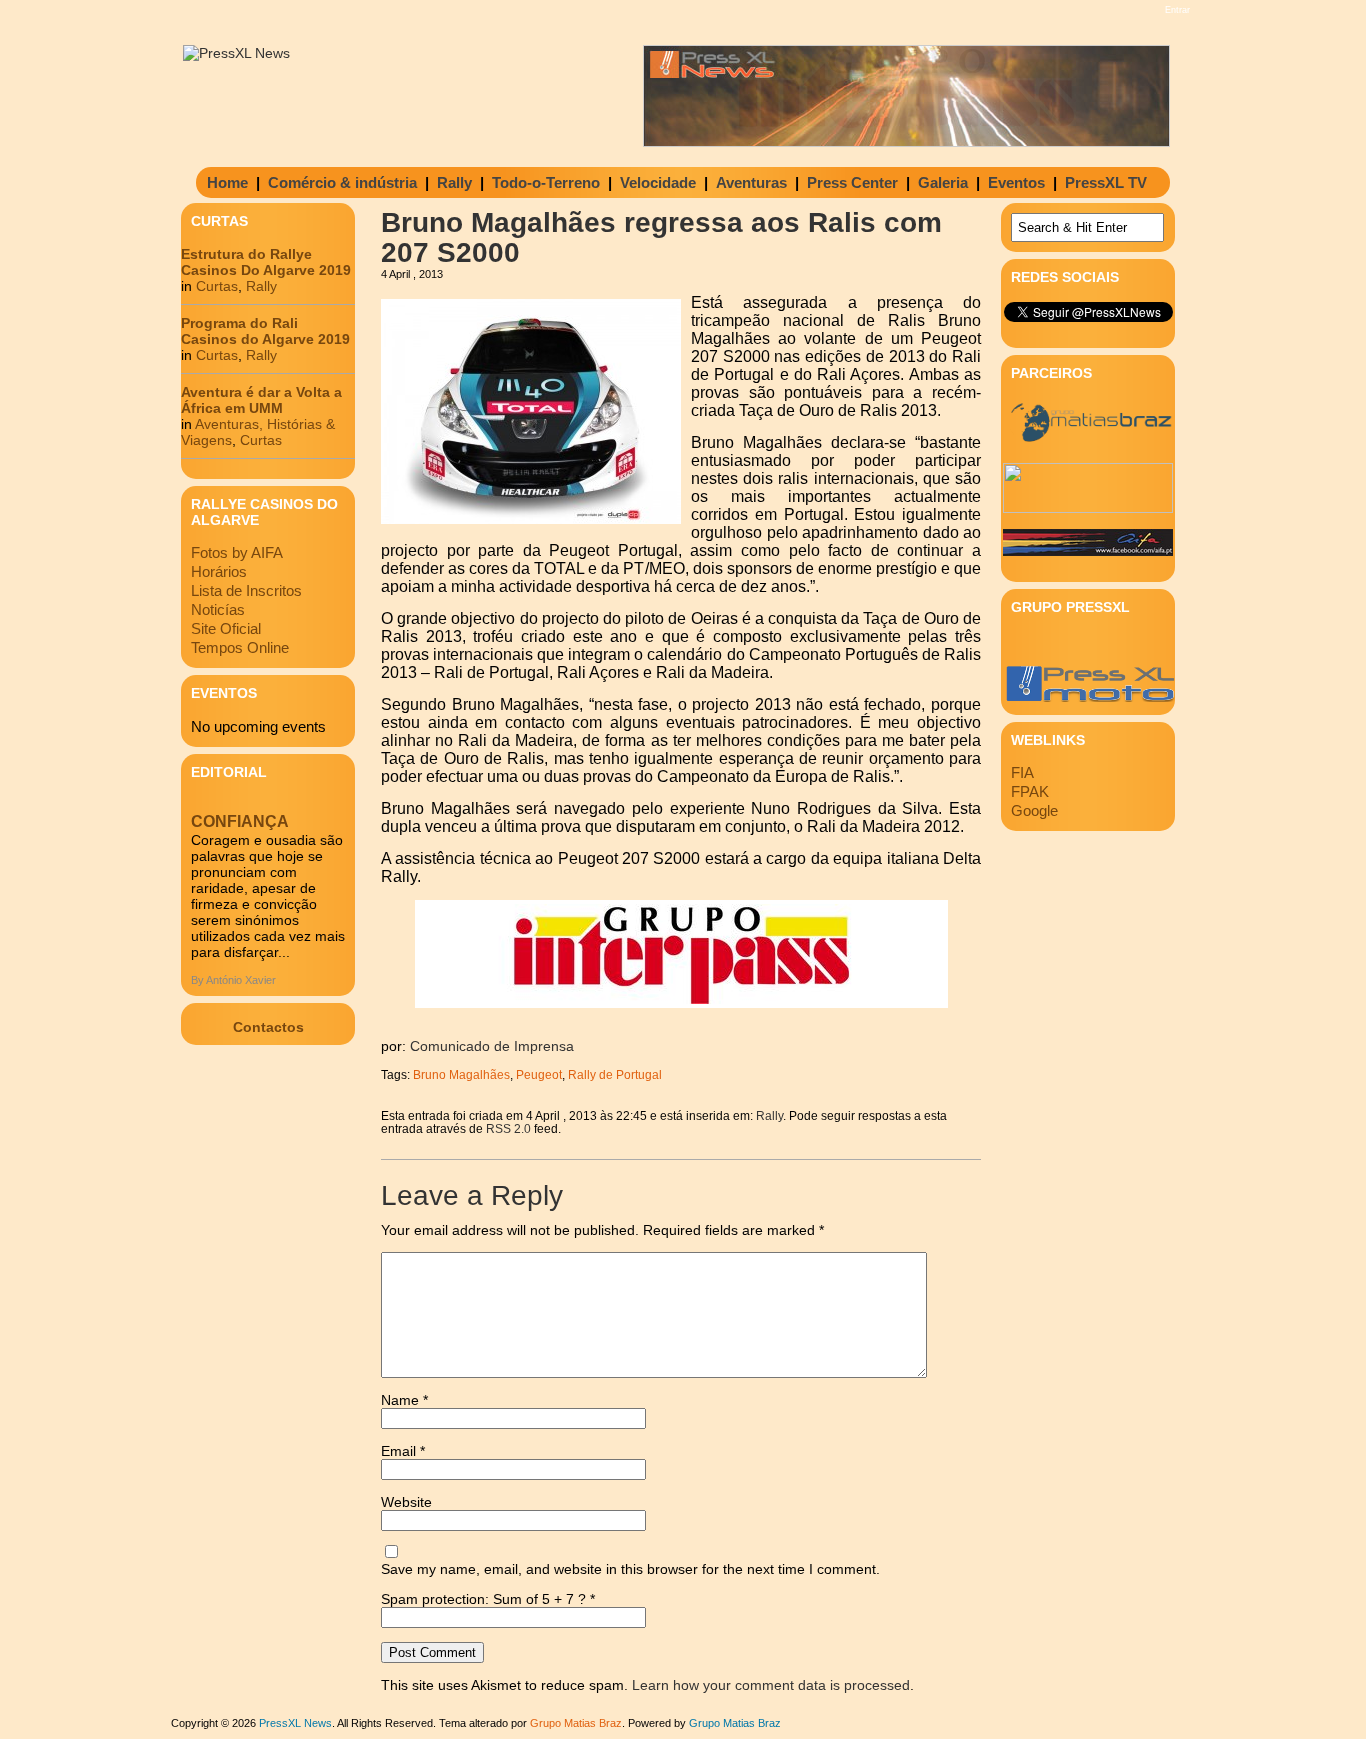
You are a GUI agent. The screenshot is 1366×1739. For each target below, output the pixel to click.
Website (406, 1502)
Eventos (1016, 182)
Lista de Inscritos (246, 590)
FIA (1022, 772)
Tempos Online (240, 647)
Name (404, 1400)
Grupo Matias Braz (735, 1723)
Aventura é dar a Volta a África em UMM (261, 400)
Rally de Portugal (615, 1074)
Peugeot (539, 1074)
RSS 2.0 (508, 1128)
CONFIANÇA (240, 821)
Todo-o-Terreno (546, 182)
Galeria (943, 182)
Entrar (1177, 10)
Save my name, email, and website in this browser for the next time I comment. (630, 1569)
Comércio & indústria (342, 182)
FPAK (1030, 791)
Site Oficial (226, 628)
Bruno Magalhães (461, 1074)
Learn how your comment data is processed (771, 1685)
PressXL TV (1106, 182)
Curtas (217, 286)
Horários (219, 571)
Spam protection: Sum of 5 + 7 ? (483, 1599)
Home (227, 182)
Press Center (852, 182)
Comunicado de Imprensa (492, 1046)
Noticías (218, 609)
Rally (454, 182)
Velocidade (658, 182)
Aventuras (751, 182)
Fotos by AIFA (237, 552)
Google (1034, 810)
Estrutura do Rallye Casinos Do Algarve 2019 (266, 262)
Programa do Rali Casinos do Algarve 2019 (265, 331)
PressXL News (295, 1723)
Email (403, 1451)
